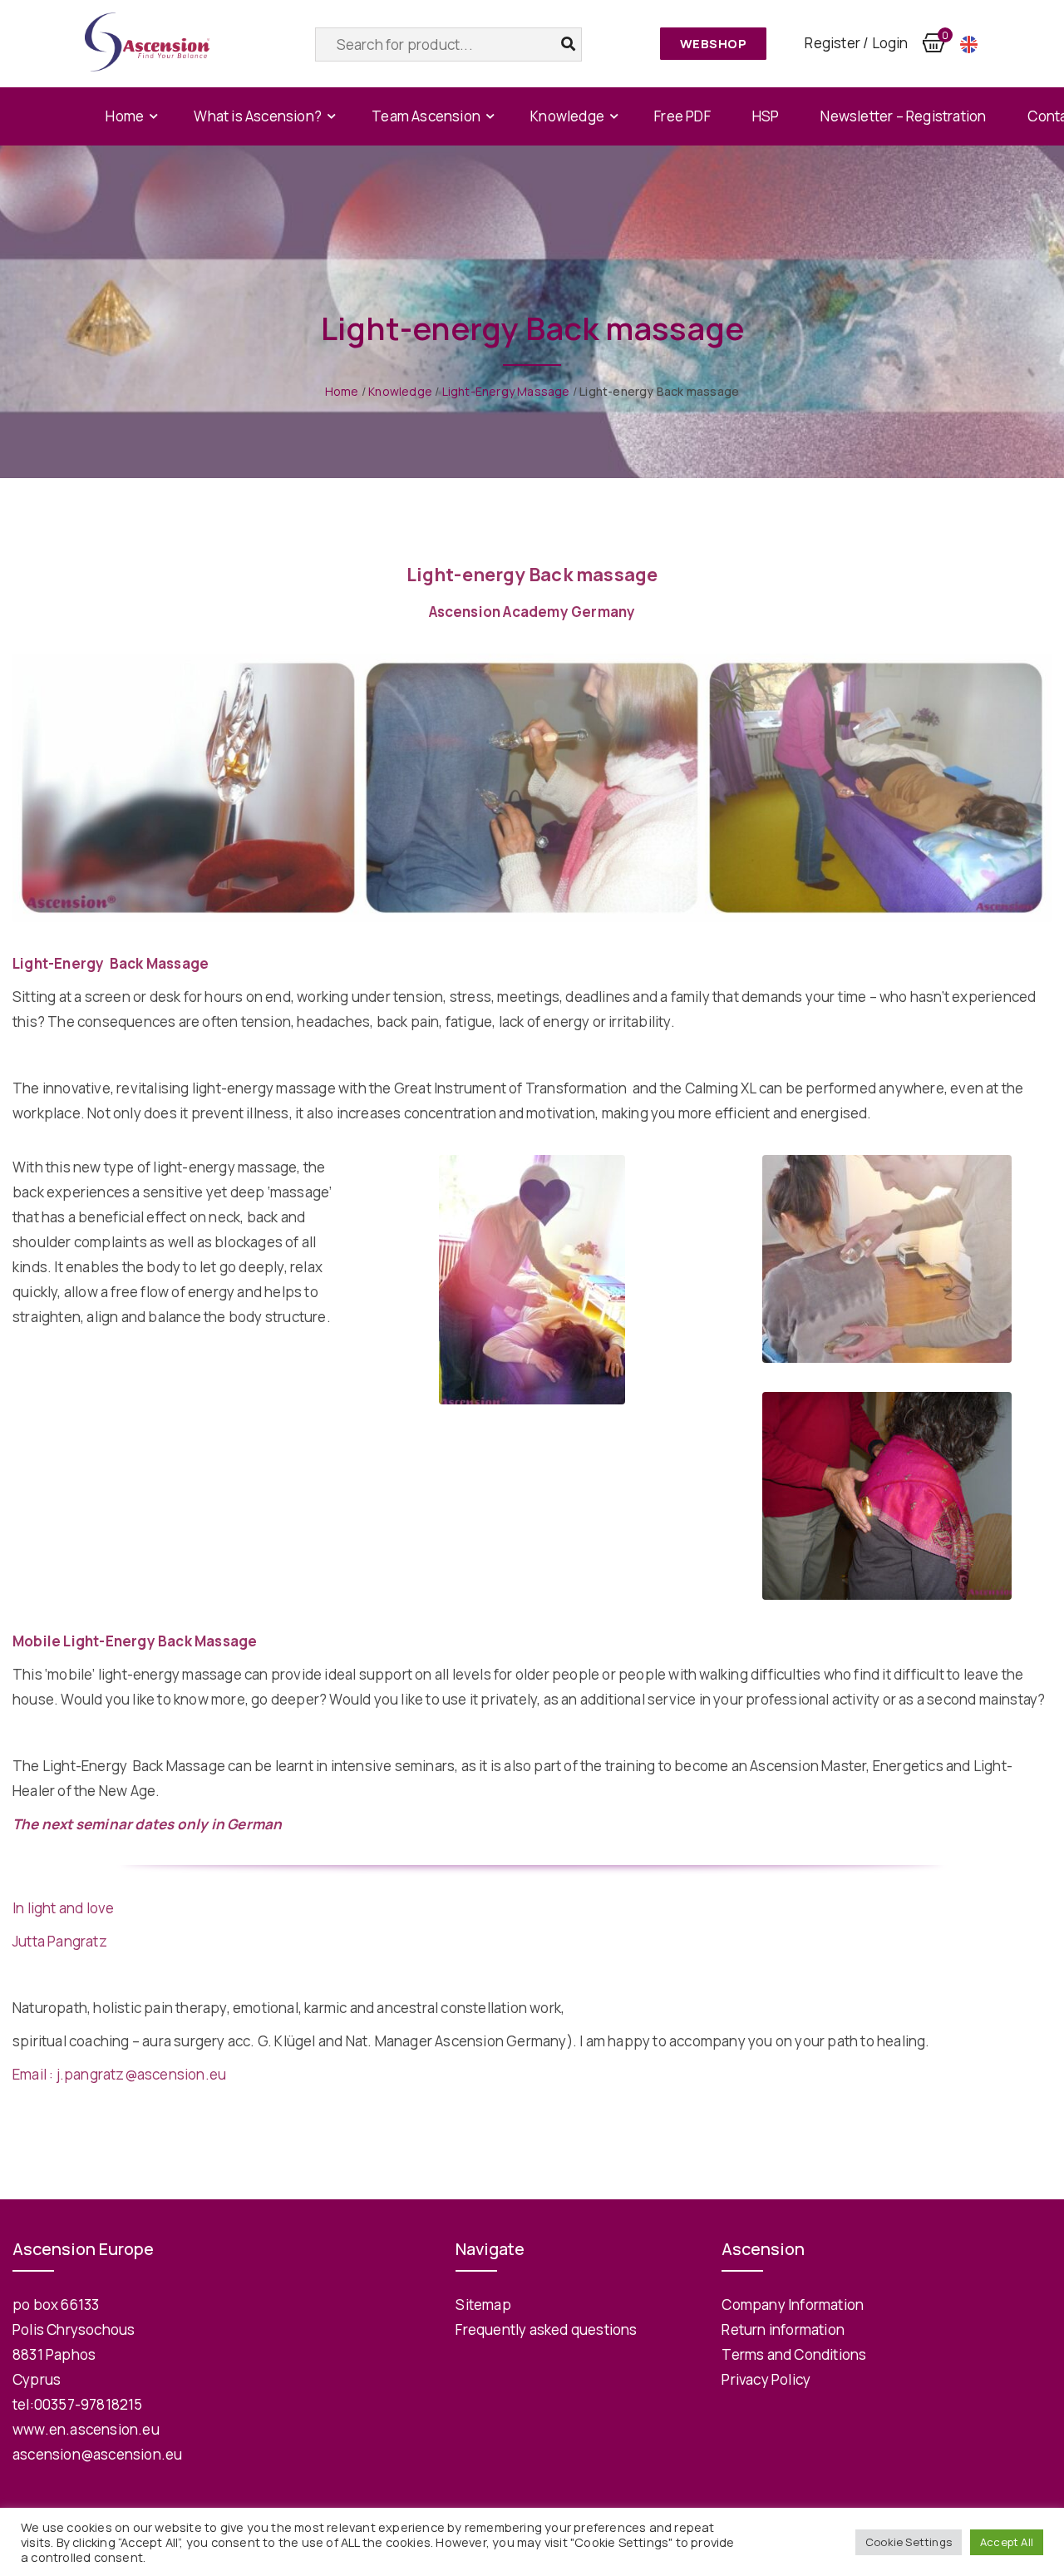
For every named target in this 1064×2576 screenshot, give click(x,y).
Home (125, 116)
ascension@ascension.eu (97, 2454)
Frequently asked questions (546, 2329)
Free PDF (682, 116)
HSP (766, 116)
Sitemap (483, 2305)
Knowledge (567, 116)
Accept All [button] (1007, 2542)
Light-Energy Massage (506, 391)
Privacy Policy (766, 2379)
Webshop (714, 44)
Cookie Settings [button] (909, 2542)
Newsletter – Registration (903, 116)
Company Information (793, 2305)
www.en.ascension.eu (86, 2429)
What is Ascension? (258, 116)
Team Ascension (426, 116)
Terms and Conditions (794, 2354)
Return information (783, 2329)
